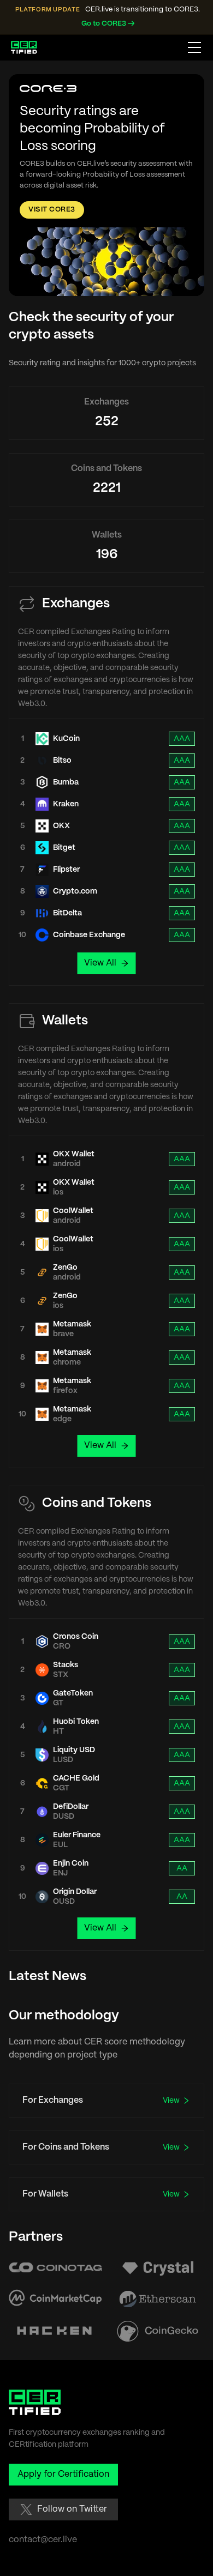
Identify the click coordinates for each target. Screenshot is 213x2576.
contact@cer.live (43, 2540)
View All (100, 963)
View (171, 2101)
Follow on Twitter (72, 2509)
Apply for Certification (63, 2474)
